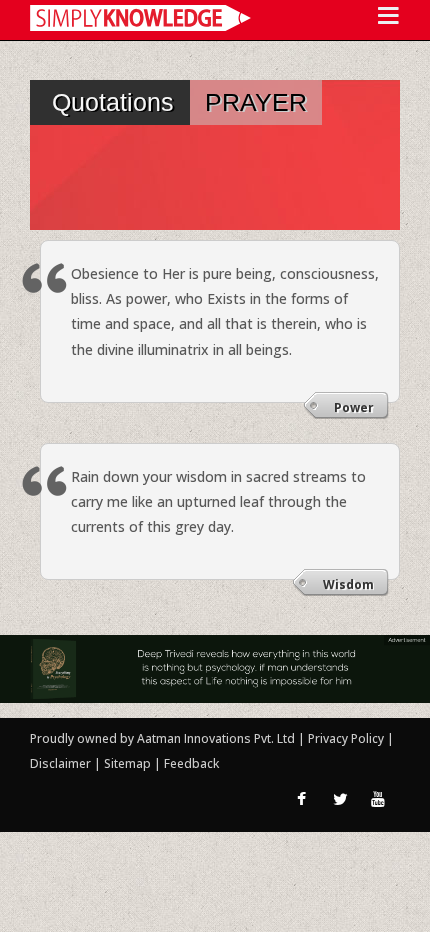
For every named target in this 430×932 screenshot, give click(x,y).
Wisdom (348, 584)
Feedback (191, 763)
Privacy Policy (347, 738)
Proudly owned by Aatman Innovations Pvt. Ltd (162, 738)
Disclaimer (60, 763)
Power (354, 407)
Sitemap (129, 763)
